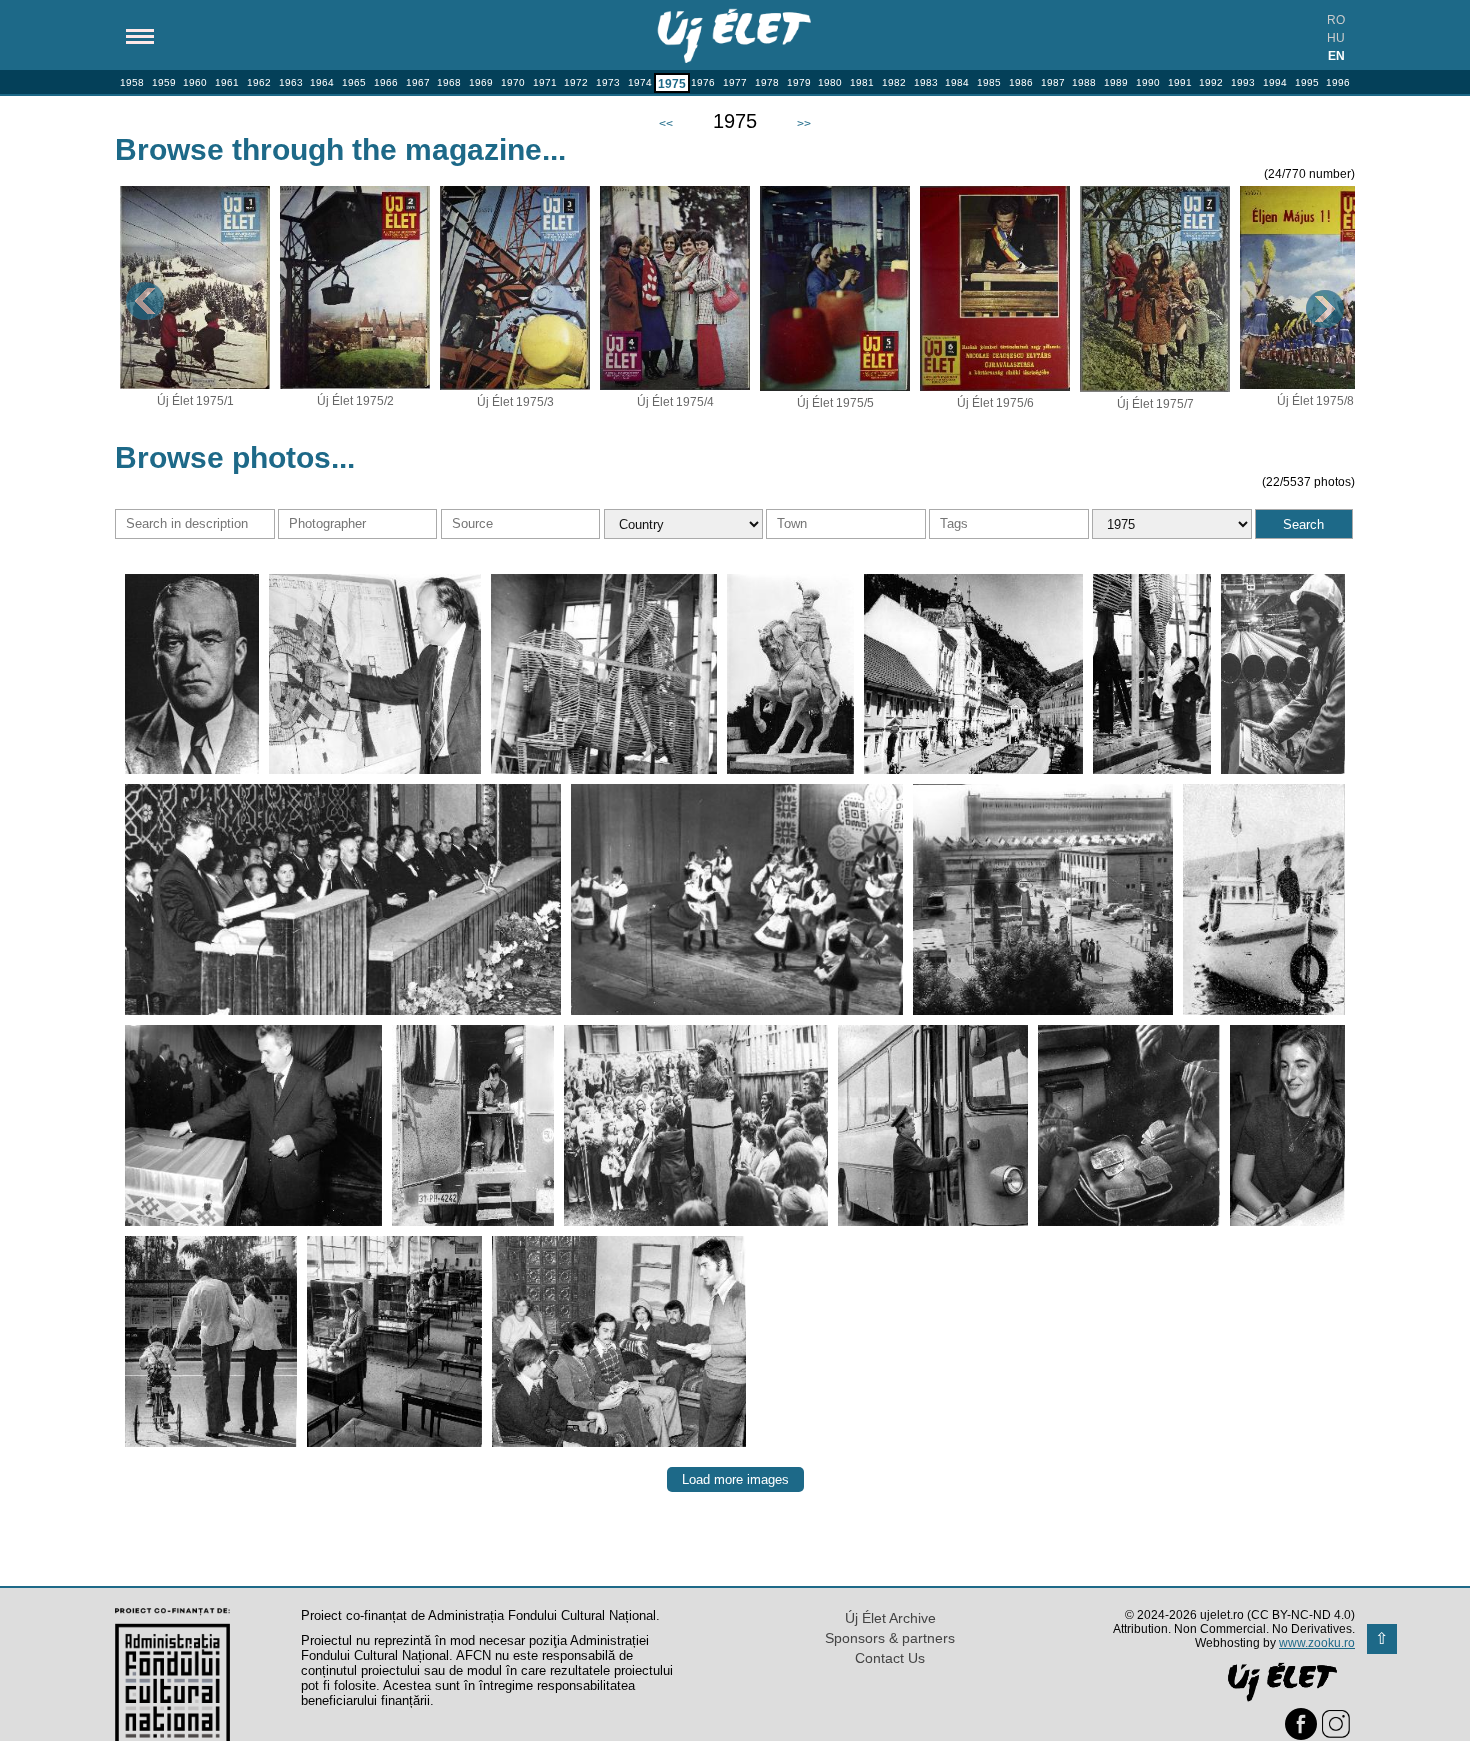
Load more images (735, 1479)
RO (1336, 20)
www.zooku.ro (1317, 1643)
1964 (322, 82)
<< (666, 124)
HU (1336, 38)
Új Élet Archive (890, 1618)
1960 (195, 82)
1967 (418, 82)
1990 (1148, 82)
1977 (735, 82)
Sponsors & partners (890, 1638)
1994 (1275, 82)
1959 (164, 82)
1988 (1084, 82)
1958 (132, 82)
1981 (862, 82)
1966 (386, 82)
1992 (1211, 82)
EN (1336, 56)
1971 (545, 82)
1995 (1307, 82)
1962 (259, 82)
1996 (1338, 82)
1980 (830, 82)
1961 (227, 82)
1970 (513, 82)
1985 (989, 82)
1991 (1180, 82)
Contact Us (890, 1658)
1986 (1021, 82)
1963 (291, 82)
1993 (1243, 82)
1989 (1116, 82)
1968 (449, 82)
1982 (894, 82)
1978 (767, 82)
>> (804, 124)
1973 (608, 82)
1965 (354, 82)
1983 (926, 82)
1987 (1053, 82)
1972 (576, 82)
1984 (957, 82)
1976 (703, 82)
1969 (481, 82)
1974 (640, 82)
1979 (799, 82)
